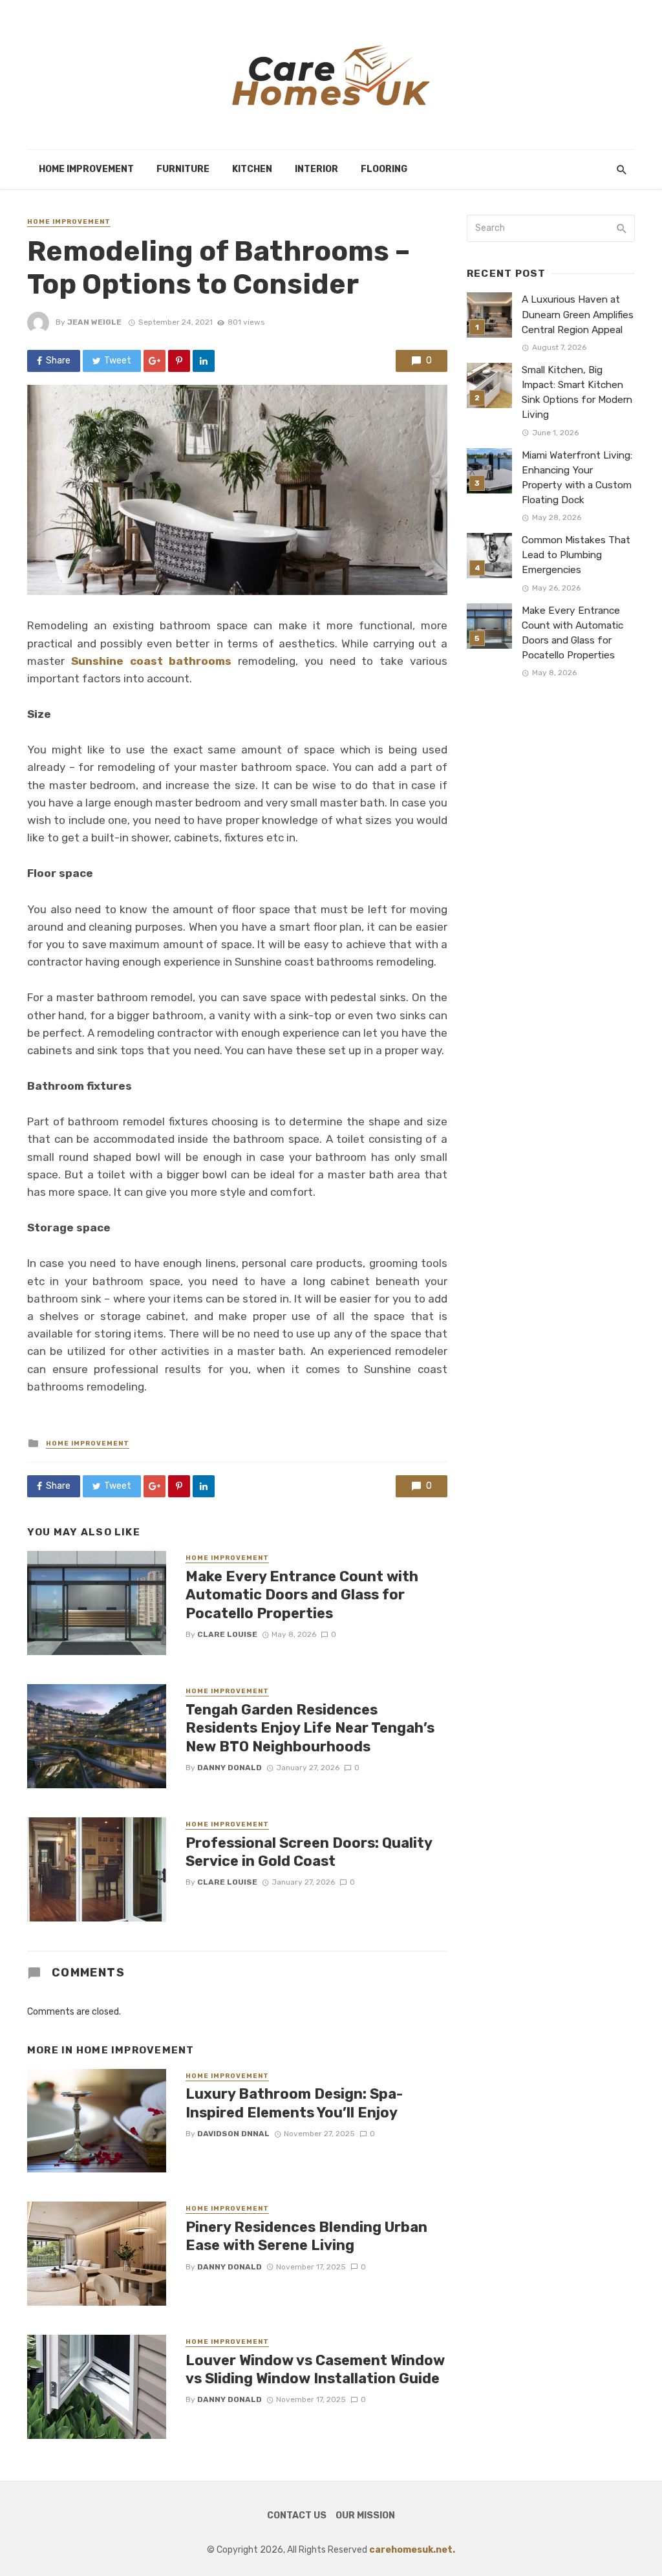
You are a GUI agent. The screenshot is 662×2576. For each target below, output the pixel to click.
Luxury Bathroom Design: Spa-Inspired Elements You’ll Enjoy (294, 2103)
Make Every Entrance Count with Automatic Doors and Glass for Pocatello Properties (302, 1595)
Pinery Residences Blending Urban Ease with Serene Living (306, 2236)
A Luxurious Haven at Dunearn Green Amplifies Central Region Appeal (578, 314)
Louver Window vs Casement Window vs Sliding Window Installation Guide (315, 2369)
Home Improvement (86, 169)
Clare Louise (227, 1634)
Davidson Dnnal (233, 2134)
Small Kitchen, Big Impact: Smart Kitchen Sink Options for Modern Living (577, 392)
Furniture (183, 169)
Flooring (384, 169)
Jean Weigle (94, 322)
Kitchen (252, 169)
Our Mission (365, 2516)
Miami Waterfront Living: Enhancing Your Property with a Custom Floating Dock (577, 478)
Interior (316, 169)
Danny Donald (230, 1768)
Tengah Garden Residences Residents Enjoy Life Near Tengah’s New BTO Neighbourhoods (310, 1728)
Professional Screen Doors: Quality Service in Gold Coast (309, 1852)
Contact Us (297, 2516)
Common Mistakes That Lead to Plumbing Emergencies (576, 555)
